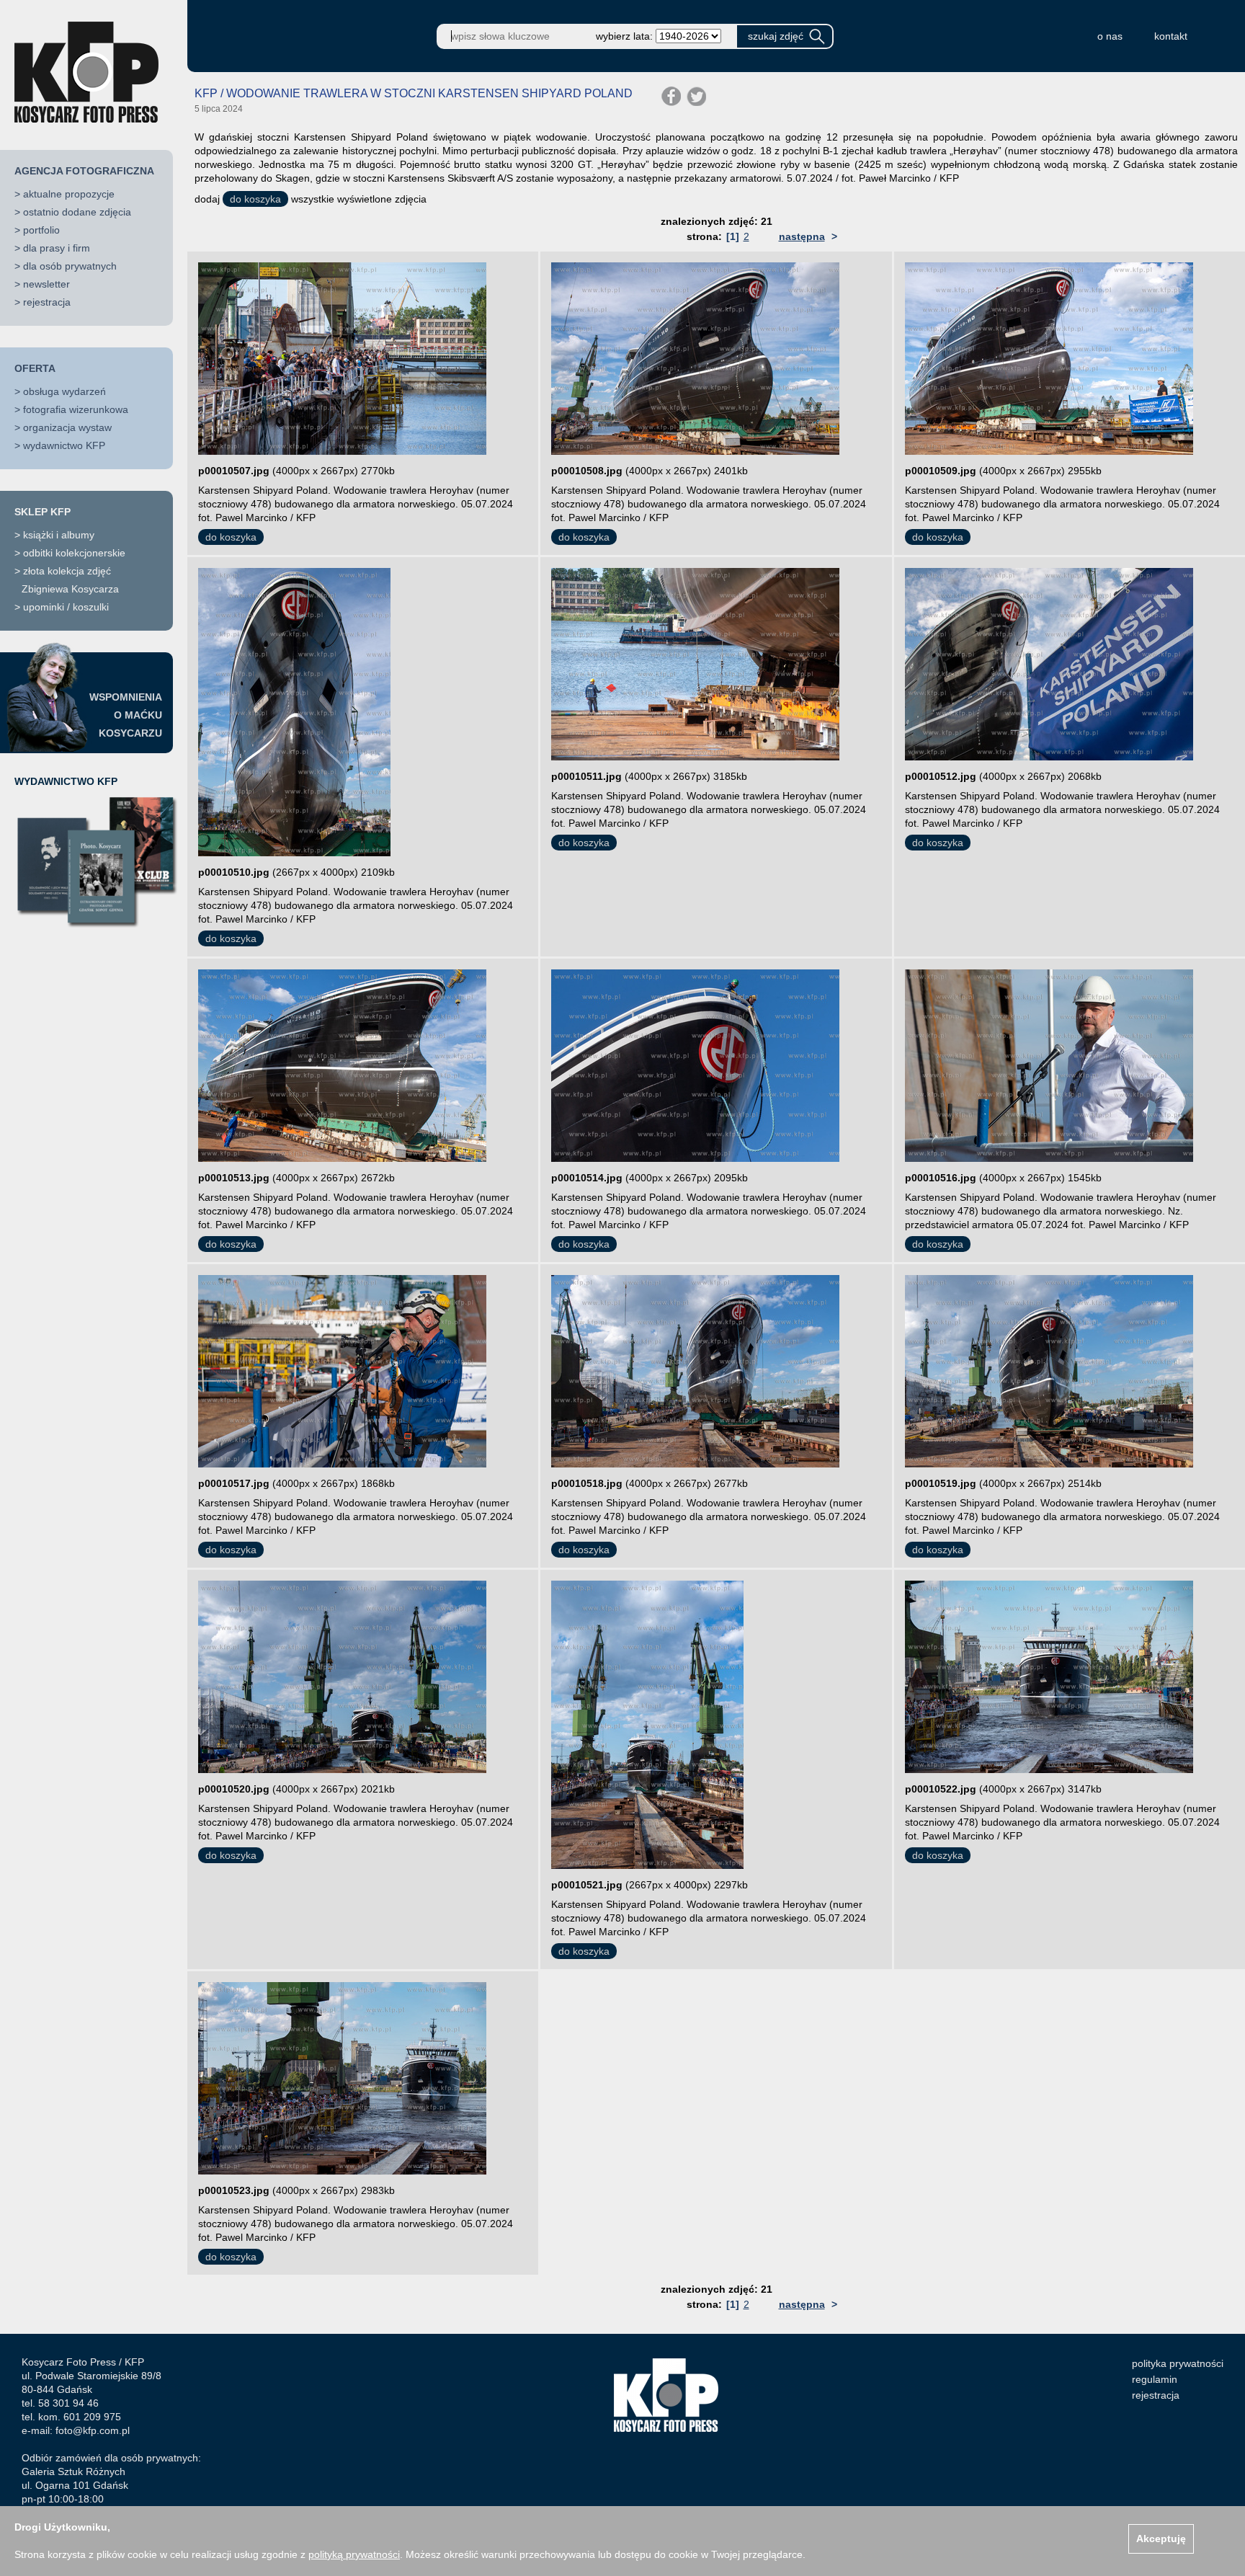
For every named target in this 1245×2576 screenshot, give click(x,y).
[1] (733, 236)
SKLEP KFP (43, 512)
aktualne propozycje (69, 194)
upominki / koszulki (66, 607)
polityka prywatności (1178, 2363)
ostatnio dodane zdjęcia (77, 212)
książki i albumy (59, 535)
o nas (1110, 36)
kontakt (1171, 36)
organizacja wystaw (67, 427)
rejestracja (47, 302)
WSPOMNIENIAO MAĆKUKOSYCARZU (126, 715)
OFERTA (35, 368)
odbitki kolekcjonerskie (74, 553)
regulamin (1155, 2379)
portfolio (41, 230)
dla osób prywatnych (70, 266)
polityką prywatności (354, 2554)
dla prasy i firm (57, 248)
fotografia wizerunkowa (76, 409)
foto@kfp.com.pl (93, 2430)
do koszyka (255, 199)
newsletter (46, 284)
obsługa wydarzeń (64, 391)
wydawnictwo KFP (64, 445)
